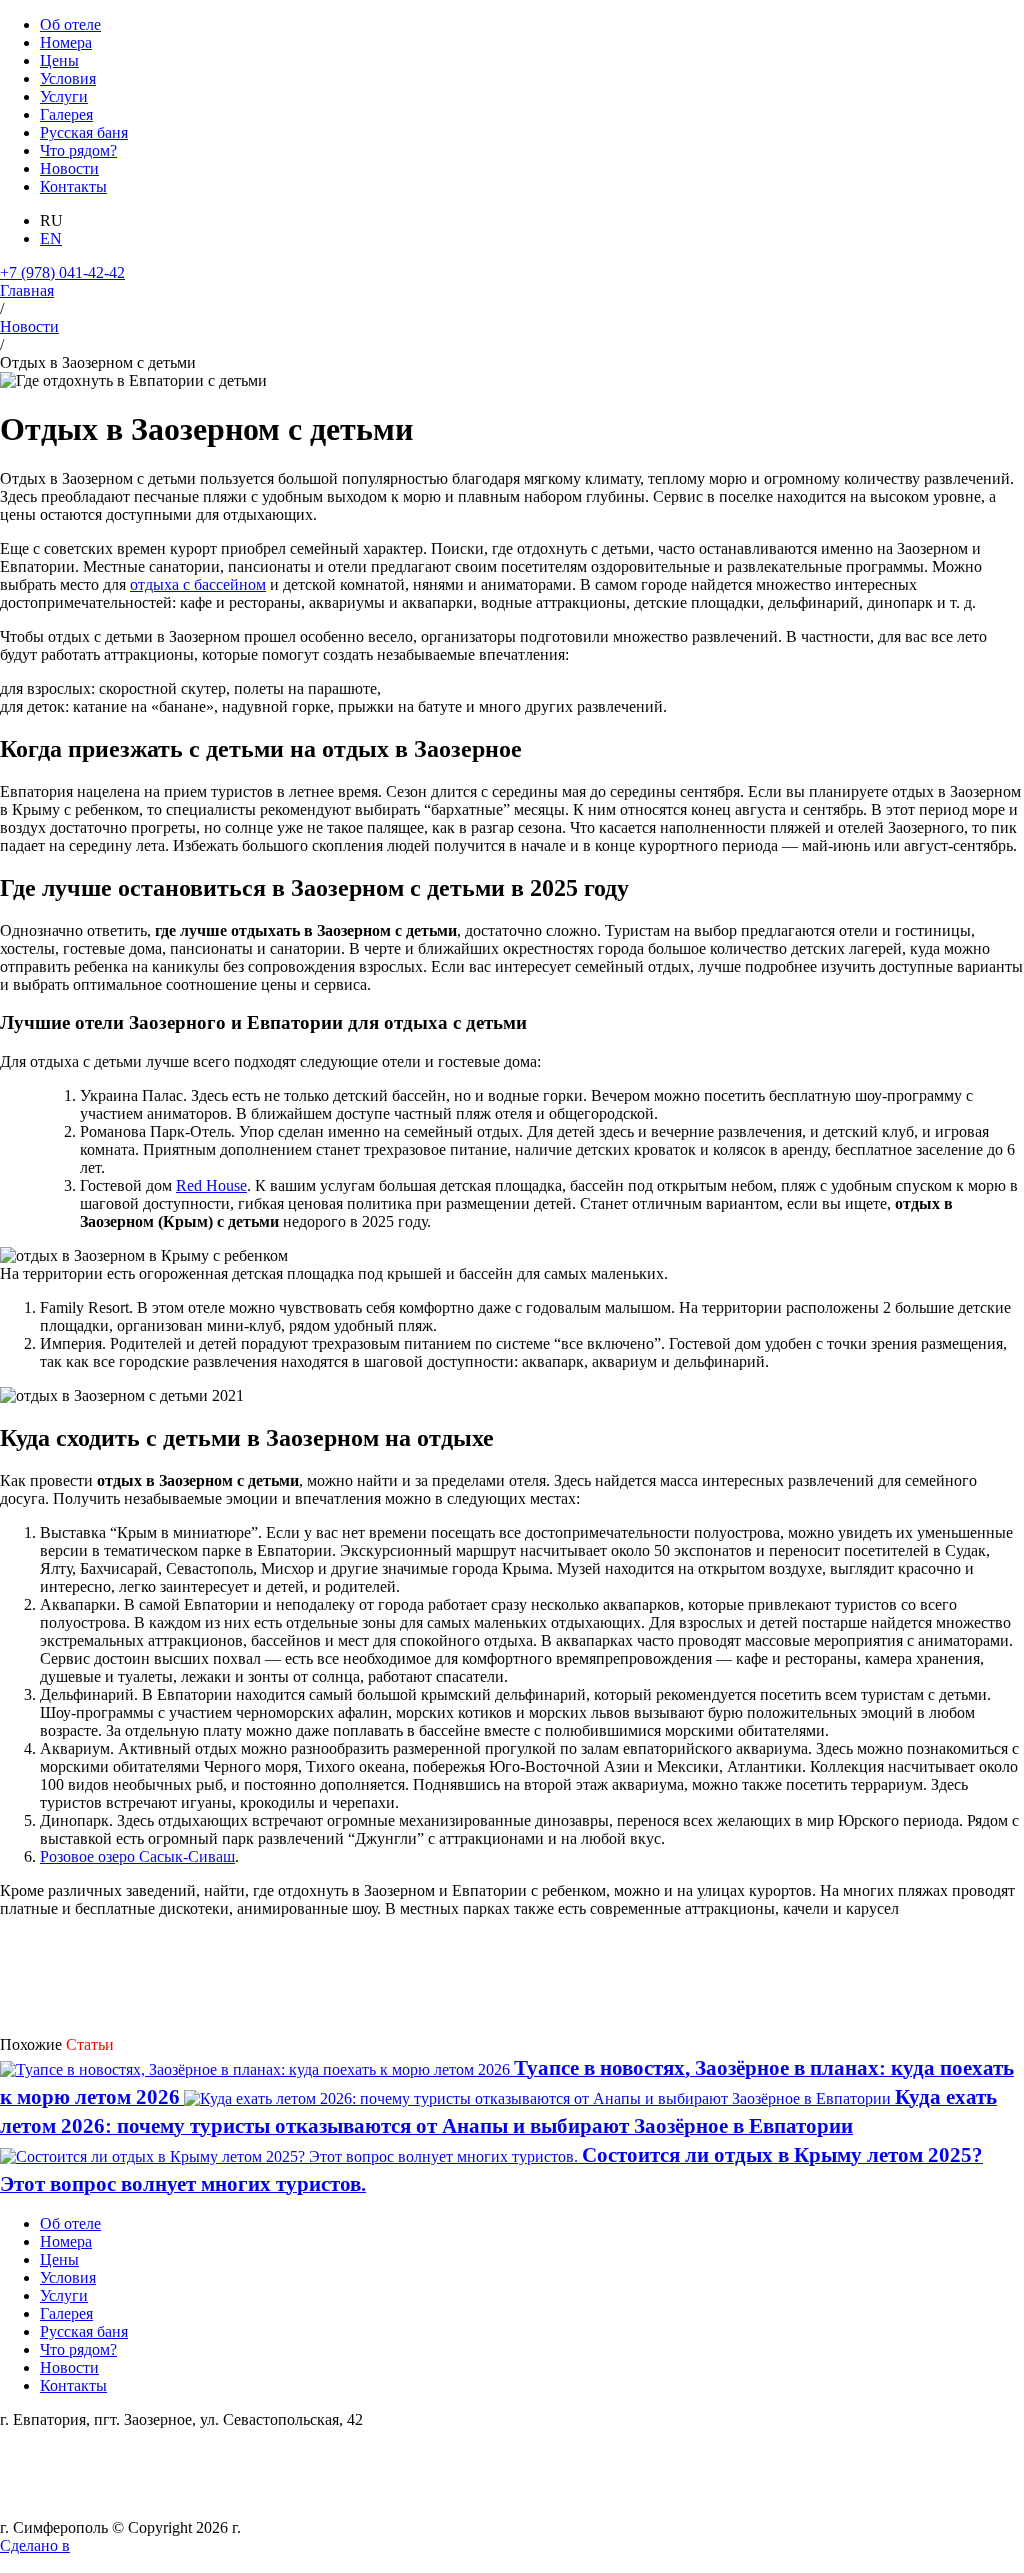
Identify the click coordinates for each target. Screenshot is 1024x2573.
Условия (68, 78)
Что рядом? (78, 150)
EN (51, 238)
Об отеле (70, 24)
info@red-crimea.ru (62, 2455)
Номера (66, 42)
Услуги (64, 96)
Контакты (73, 186)
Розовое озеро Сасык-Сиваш (137, 1856)
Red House (211, 1185)
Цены (59, 60)
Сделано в (35, 2545)
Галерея (66, 114)
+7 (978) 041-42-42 (62, 272)
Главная (27, 290)
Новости (69, 168)
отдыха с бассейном (198, 584)
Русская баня (84, 132)
